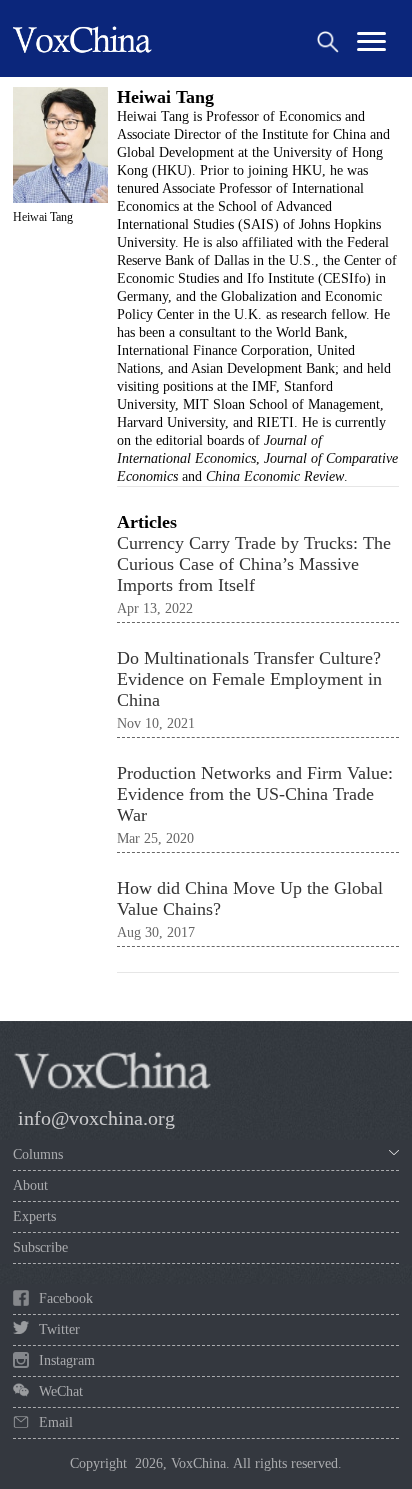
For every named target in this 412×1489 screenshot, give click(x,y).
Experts (34, 1216)
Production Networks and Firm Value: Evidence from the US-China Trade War (255, 794)
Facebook (66, 1298)
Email (56, 1422)
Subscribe (40, 1247)
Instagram (67, 1360)
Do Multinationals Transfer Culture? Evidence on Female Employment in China (249, 679)
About (30, 1185)
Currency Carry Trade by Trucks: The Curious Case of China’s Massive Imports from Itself (254, 564)
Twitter (59, 1329)
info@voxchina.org (96, 1118)
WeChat (61, 1391)
